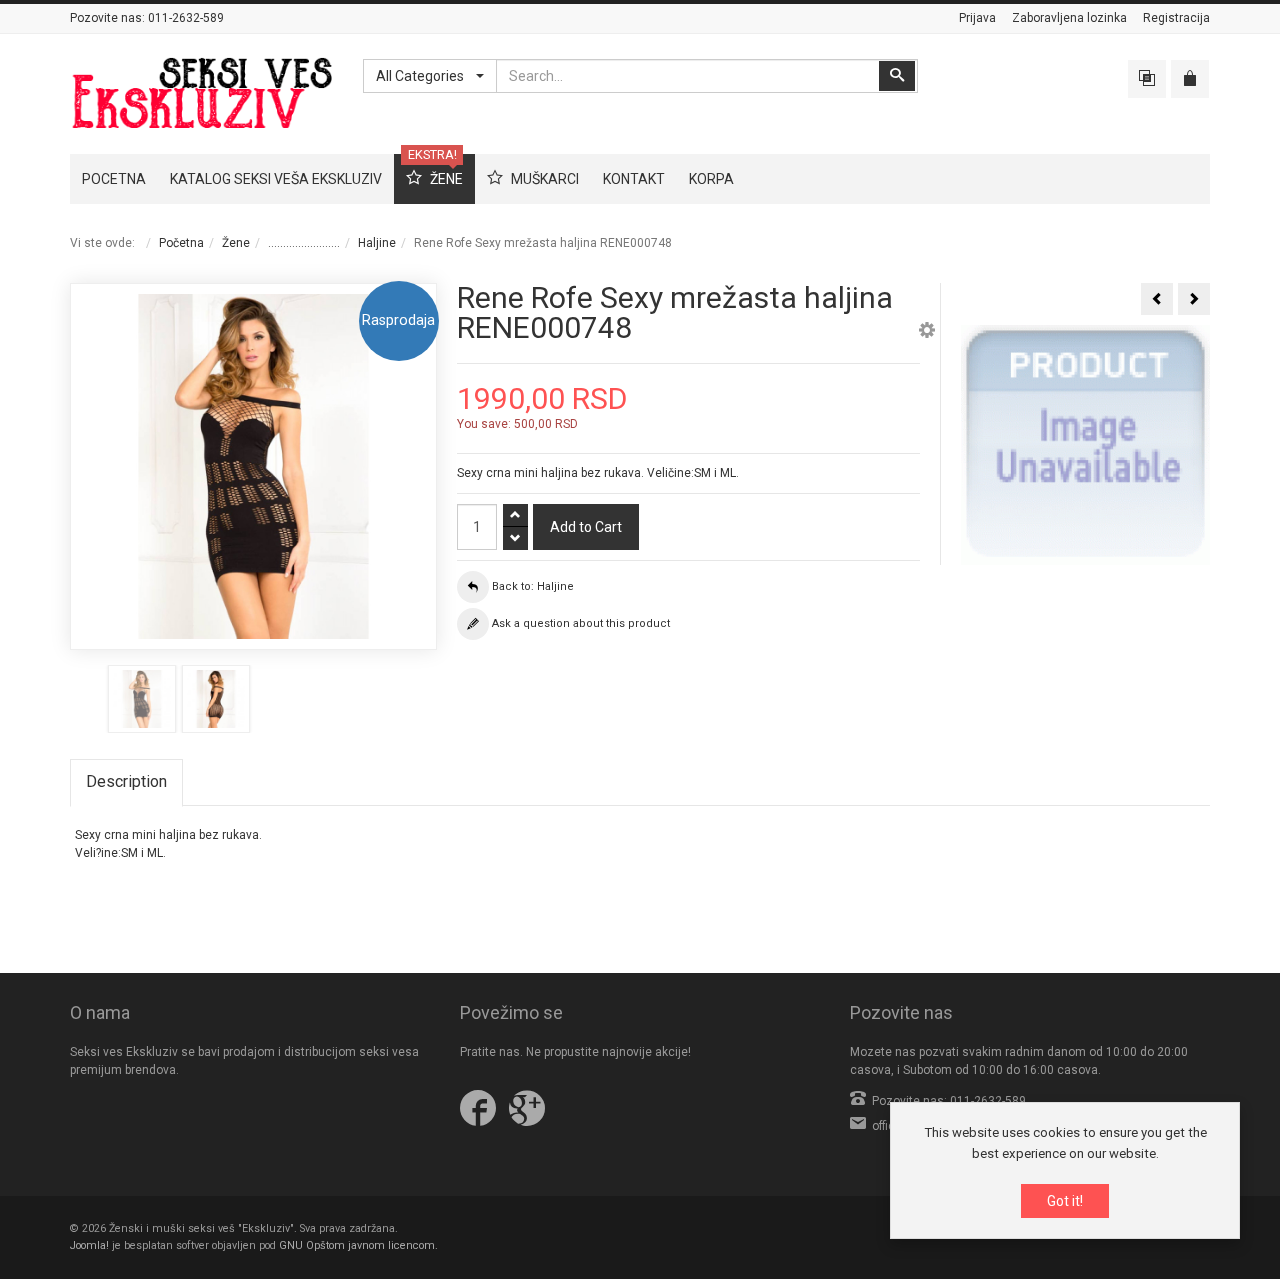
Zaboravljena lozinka (1069, 18)
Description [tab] (126, 781)
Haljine (377, 243)
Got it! (1065, 1201)
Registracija (1176, 18)
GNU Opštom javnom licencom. (358, 1245)
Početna (181, 243)
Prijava (977, 18)
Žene (236, 243)
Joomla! (89, 1245)
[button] (927, 333)
